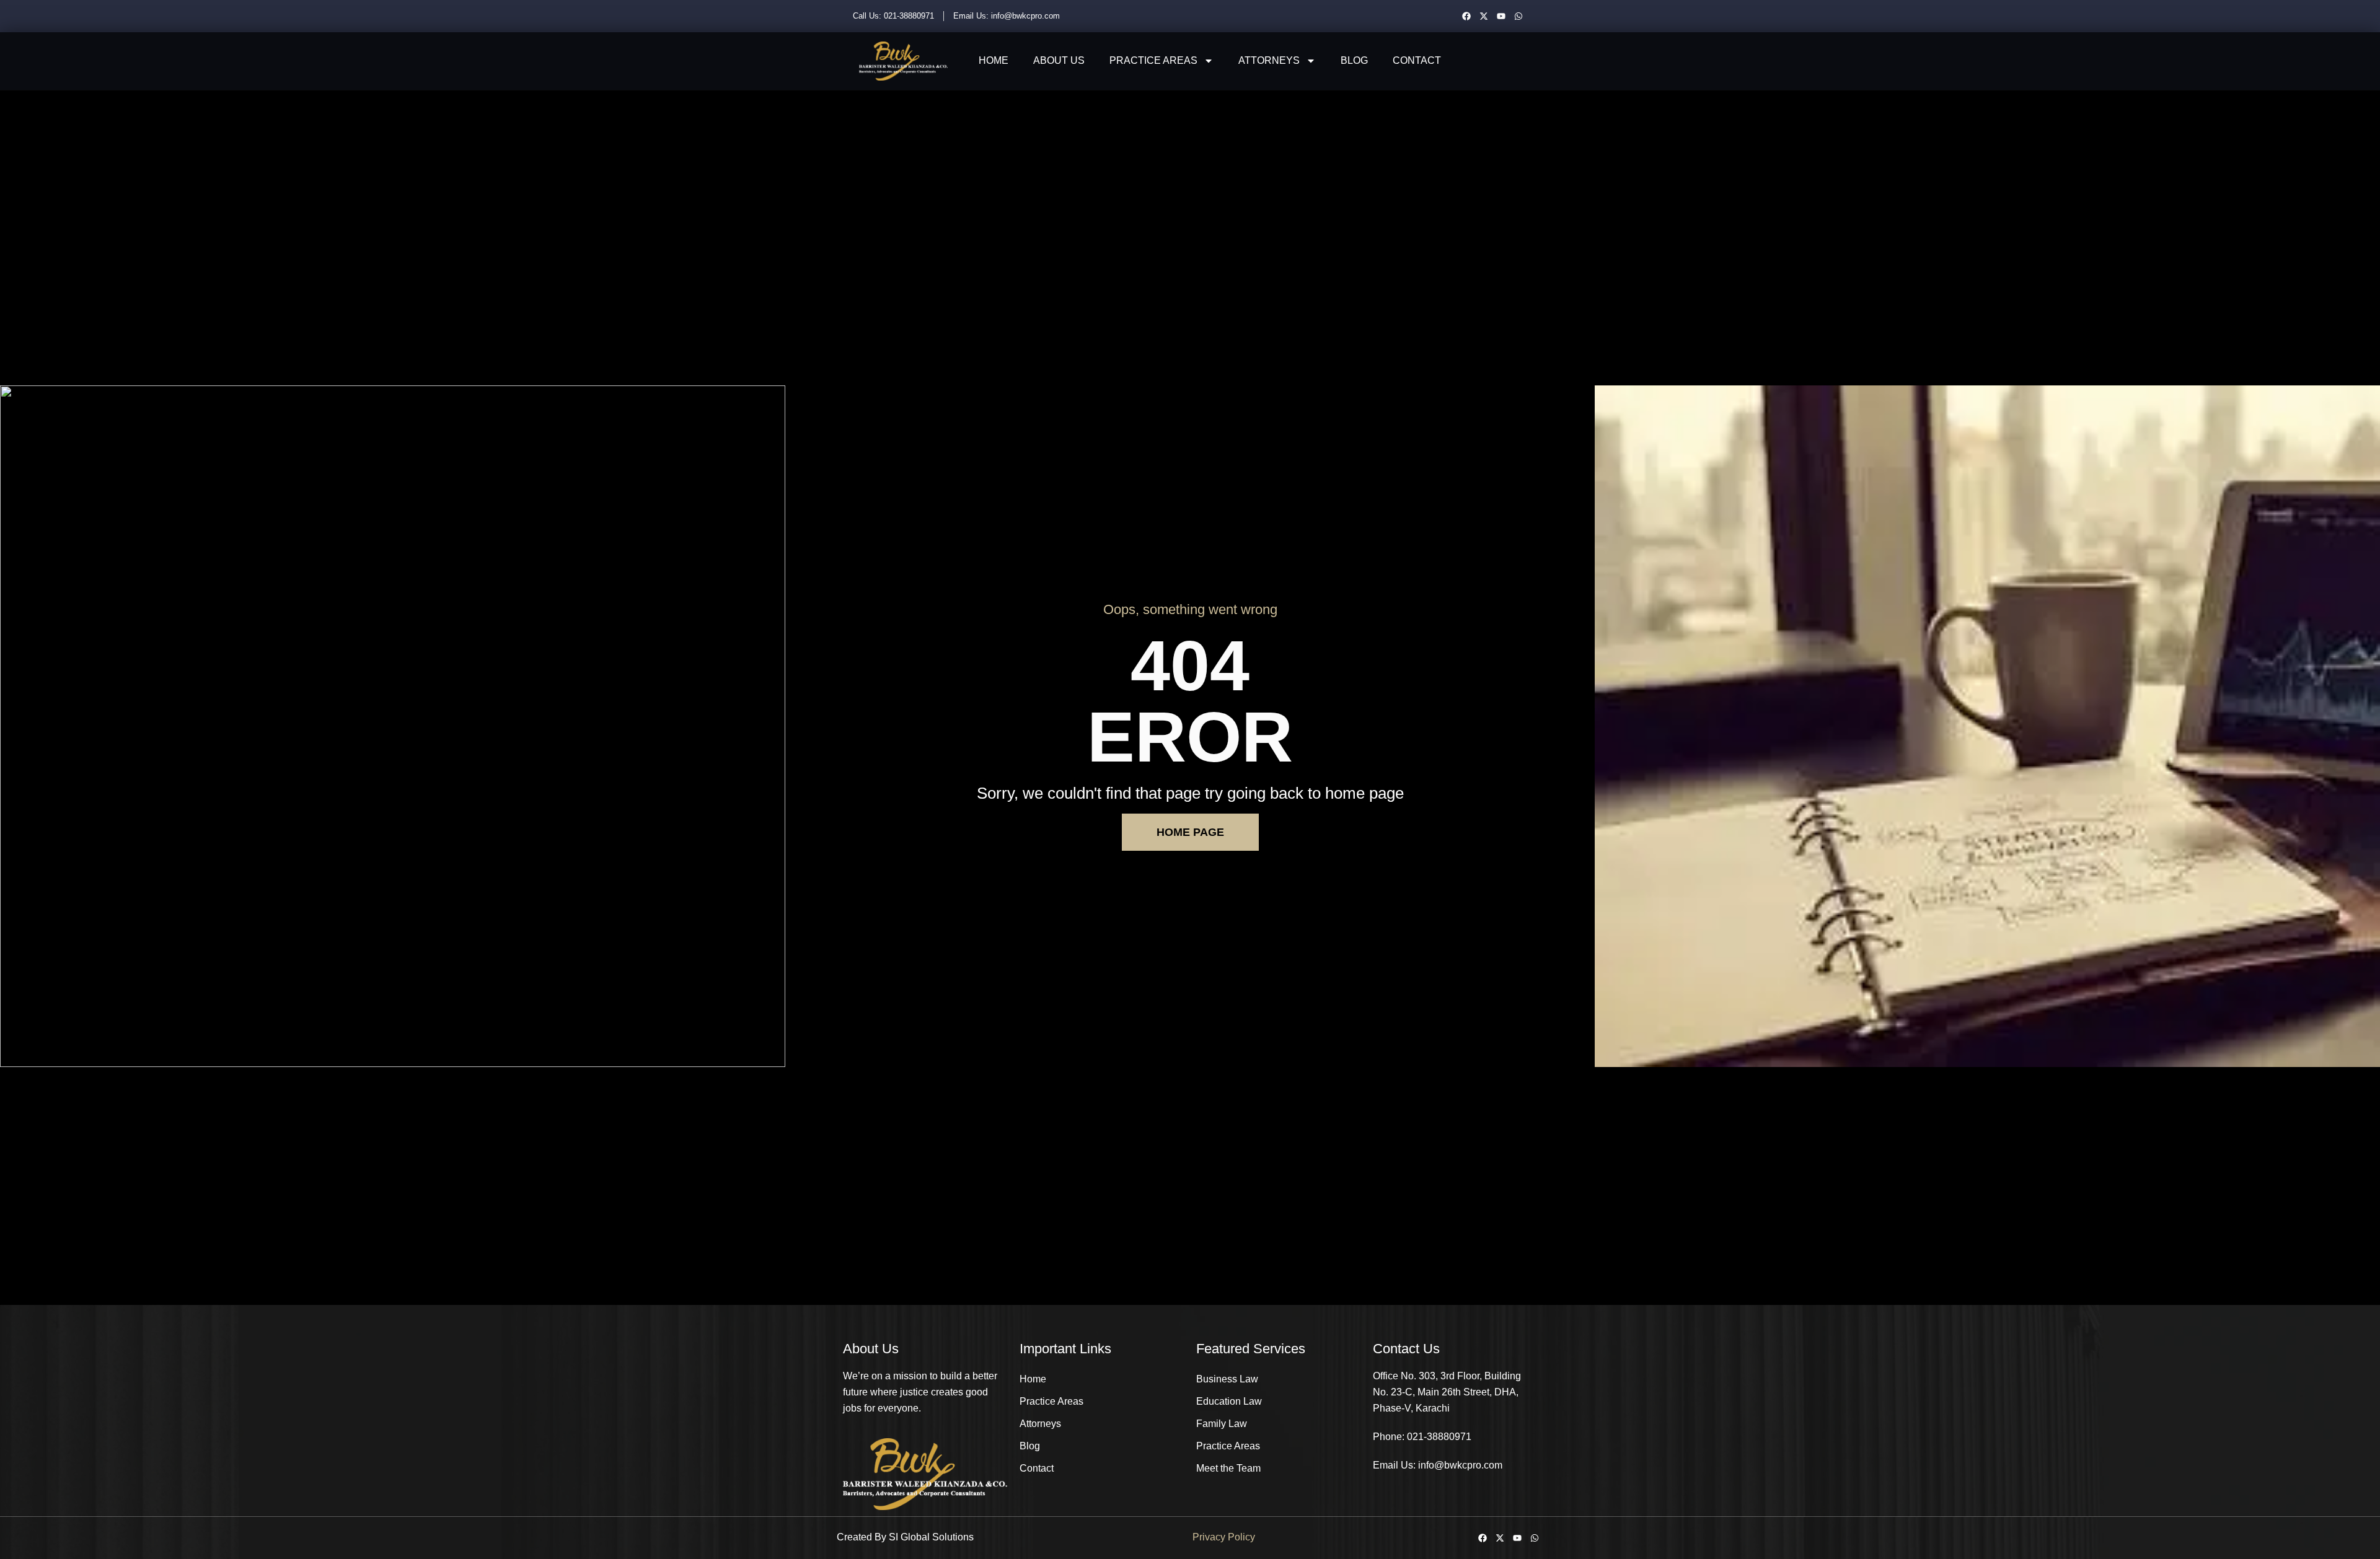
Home (994, 60)
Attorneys (1269, 60)
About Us (1059, 60)
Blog (1354, 60)
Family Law (1222, 1424)
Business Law (1227, 1379)
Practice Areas (1153, 60)
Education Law (1229, 1401)
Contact (1417, 60)
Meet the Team (1228, 1468)
